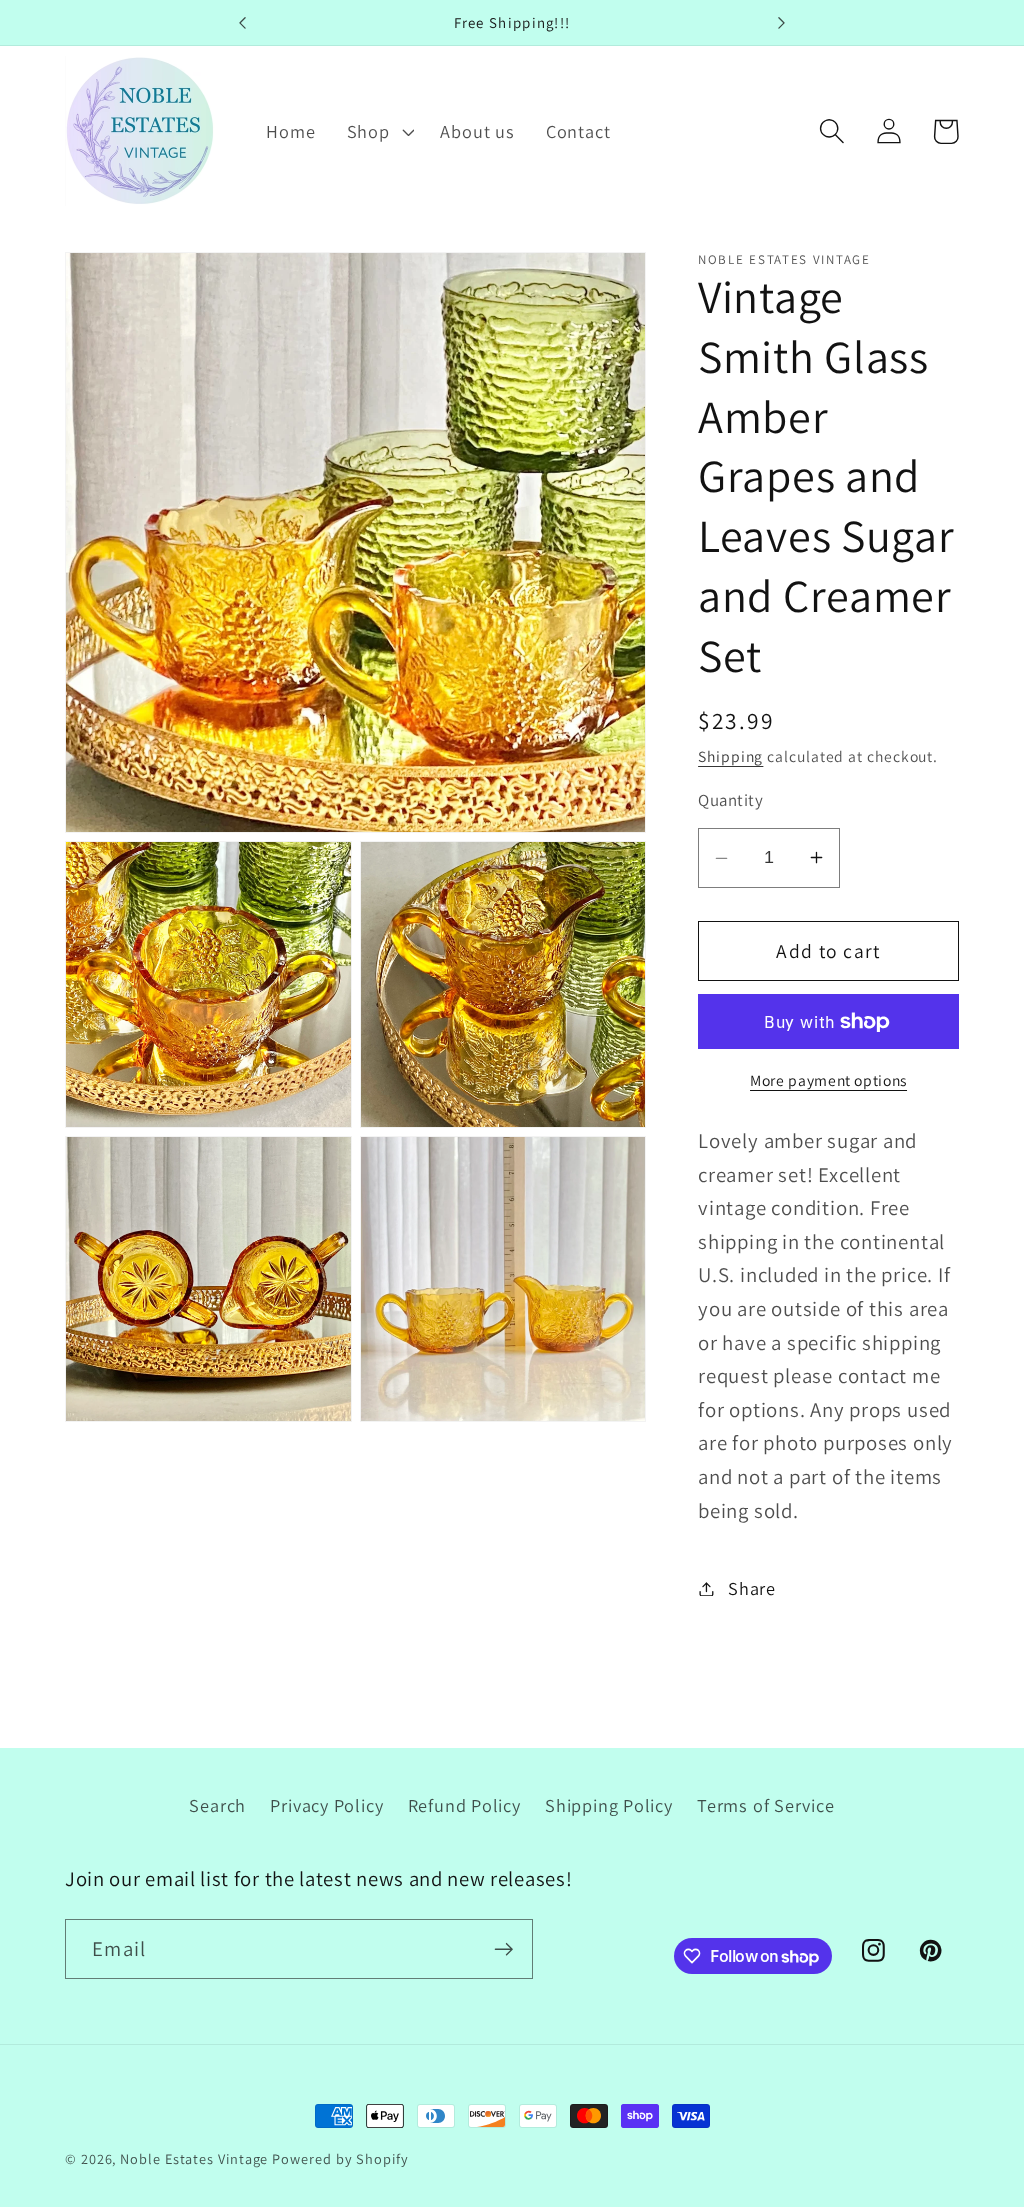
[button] (378, 131)
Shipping (730, 756)
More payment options (828, 1080)
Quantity (730, 800)
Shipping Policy (609, 1805)
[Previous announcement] (242, 23)
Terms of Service (765, 1805)
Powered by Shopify (340, 2158)
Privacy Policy (326, 1805)
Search (217, 1805)
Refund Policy (464, 1805)
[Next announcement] (782, 23)
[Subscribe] (503, 1949)
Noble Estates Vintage (194, 2158)
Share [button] (752, 1588)
